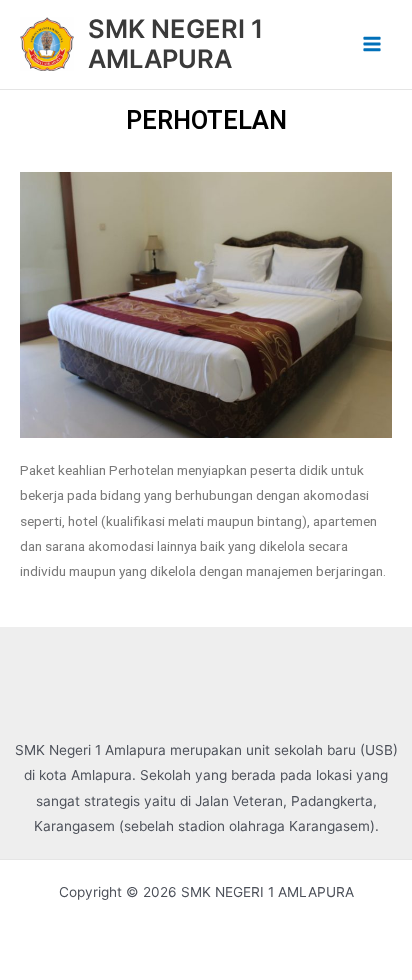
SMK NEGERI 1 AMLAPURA (175, 44)
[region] (206, 305)
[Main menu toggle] (372, 44)
